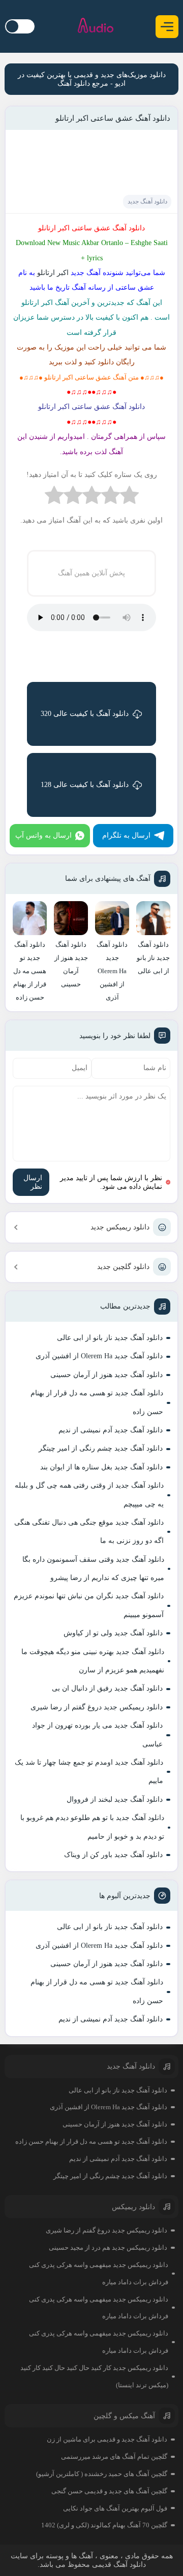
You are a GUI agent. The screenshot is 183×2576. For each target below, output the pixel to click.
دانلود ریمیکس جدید (120, 1227)
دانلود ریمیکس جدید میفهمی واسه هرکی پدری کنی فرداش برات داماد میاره (99, 2273)
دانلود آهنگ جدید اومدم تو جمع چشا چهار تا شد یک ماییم (89, 1772)
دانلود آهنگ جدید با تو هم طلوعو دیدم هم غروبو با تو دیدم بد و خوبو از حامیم (92, 1827)
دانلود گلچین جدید (123, 1267)
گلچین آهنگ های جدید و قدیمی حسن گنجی (109, 2491)
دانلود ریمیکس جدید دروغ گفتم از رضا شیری (97, 1707)
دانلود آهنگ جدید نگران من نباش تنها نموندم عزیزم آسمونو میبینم (89, 1605)
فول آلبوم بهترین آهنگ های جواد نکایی (115, 2508)
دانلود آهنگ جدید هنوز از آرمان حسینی (106, 1375)
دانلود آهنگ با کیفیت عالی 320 (85, 714)
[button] (167, 27)
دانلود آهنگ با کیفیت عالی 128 (85, 785)
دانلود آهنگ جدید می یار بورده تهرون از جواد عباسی (97, 1734)
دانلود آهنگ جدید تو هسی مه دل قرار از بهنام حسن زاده (97, 1402)
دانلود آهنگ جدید (147, 201)
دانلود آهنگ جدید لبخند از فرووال (115, 1799)
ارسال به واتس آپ (43, 835)
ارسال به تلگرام (126, 835)
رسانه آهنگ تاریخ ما (78, 287)
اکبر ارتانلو (53, 273)
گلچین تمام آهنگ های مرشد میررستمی (114, 2457)
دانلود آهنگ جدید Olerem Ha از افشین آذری (99, 1356)
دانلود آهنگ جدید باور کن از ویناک (113, 1855)
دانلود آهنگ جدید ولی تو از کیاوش (113, 1633)
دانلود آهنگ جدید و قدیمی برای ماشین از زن (107, 2439)
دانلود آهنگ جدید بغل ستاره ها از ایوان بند (101, 1467)
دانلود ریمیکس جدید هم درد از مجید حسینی (108, 2247)
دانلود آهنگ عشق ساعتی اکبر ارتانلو (113, 118)
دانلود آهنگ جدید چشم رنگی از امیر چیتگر (101, 1448)
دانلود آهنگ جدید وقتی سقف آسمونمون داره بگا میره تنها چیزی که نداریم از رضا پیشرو (93, 1569)
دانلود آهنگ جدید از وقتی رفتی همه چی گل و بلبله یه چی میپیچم (89, 1495)
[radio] (129, 497)
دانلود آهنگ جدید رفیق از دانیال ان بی (107, 1688)
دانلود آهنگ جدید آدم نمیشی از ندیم (111, 1430)
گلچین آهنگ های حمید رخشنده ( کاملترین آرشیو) (102, 2474)
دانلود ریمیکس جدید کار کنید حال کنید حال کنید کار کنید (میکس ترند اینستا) (94, 2376)
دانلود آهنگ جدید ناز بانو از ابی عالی (110, 1338)
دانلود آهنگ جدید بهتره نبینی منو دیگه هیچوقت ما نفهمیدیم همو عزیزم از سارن (93, 1661)
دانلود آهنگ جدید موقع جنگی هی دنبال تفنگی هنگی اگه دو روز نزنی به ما (89, 1532)
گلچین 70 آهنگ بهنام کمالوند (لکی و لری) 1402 (104, 2525)
